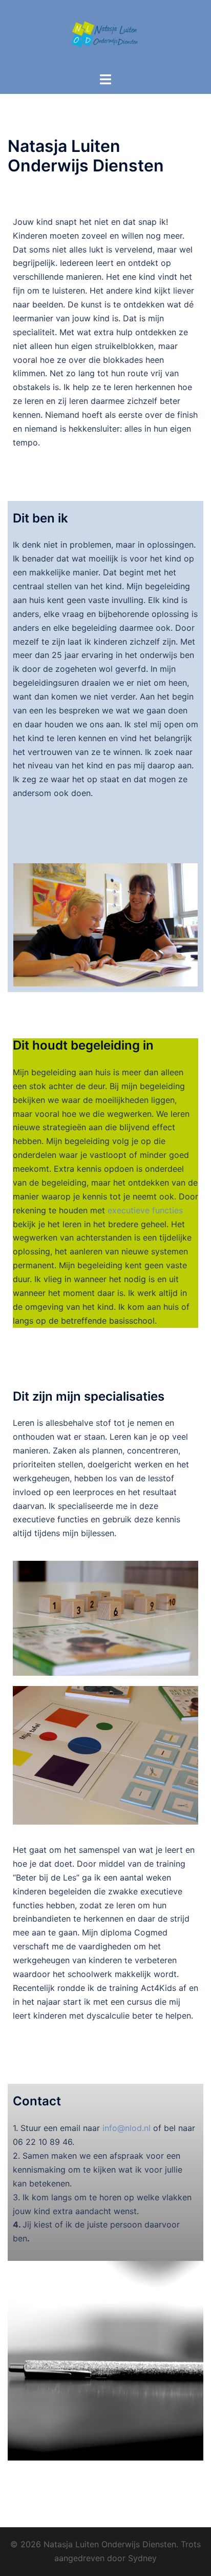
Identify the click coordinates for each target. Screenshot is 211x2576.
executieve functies (145, 1210)
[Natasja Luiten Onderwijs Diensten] (105, 35)
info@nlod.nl (126, 2128)
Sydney (142, 2558)
